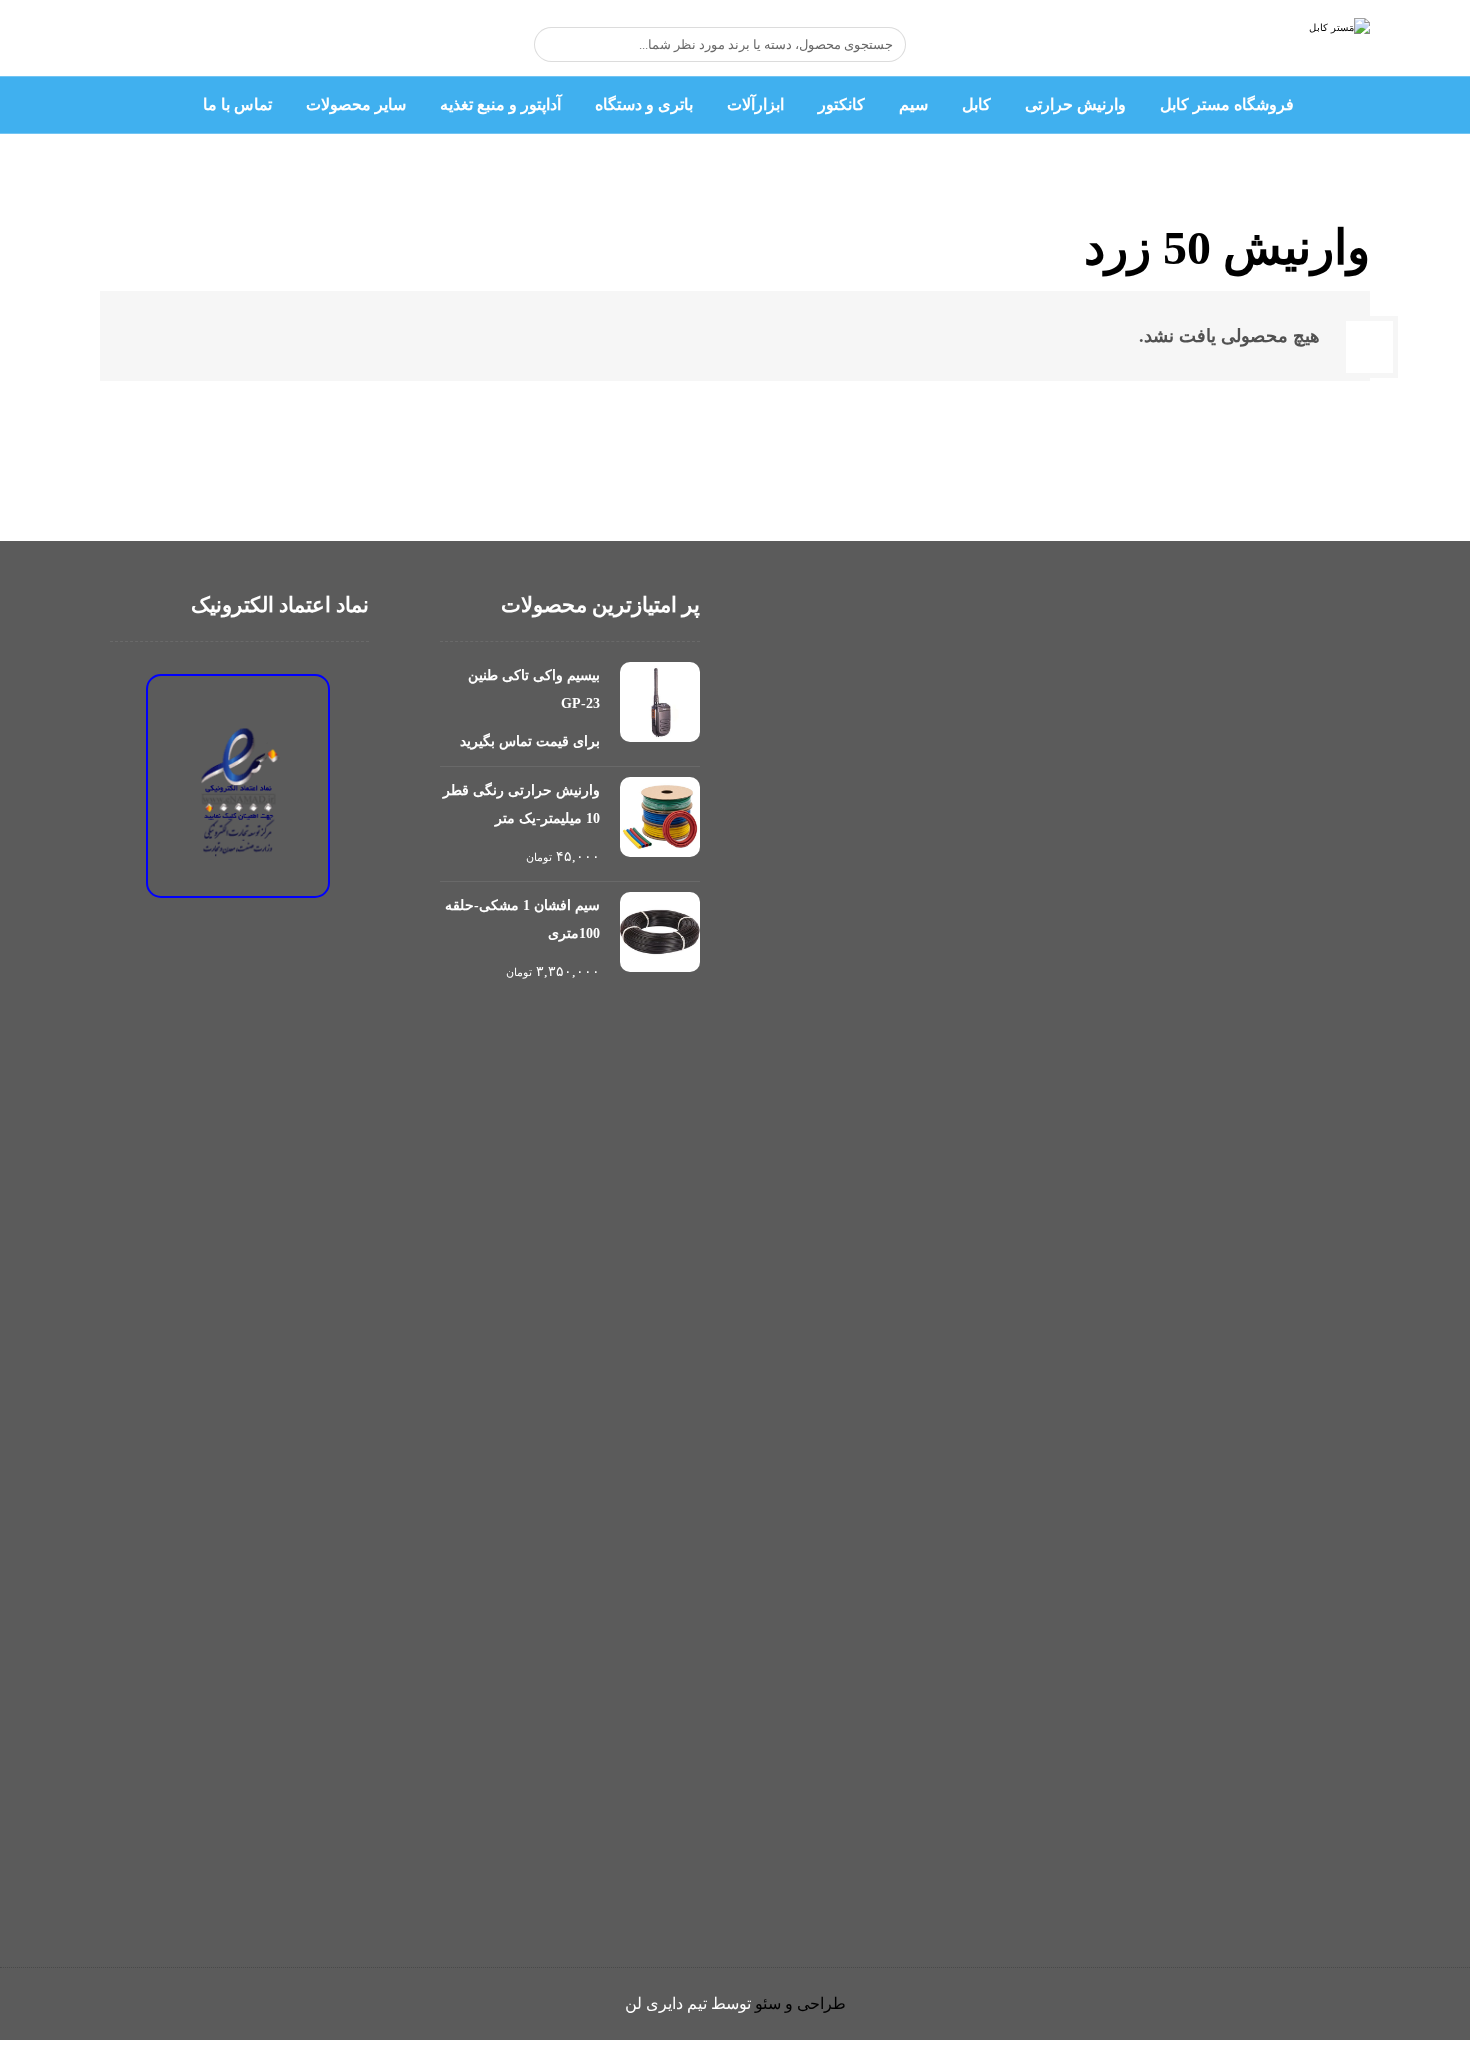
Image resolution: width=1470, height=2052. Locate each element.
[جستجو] (559, 45)
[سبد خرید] (290, 44)
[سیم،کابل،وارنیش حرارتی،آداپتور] (1337, 45)
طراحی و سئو (800, 2003)
